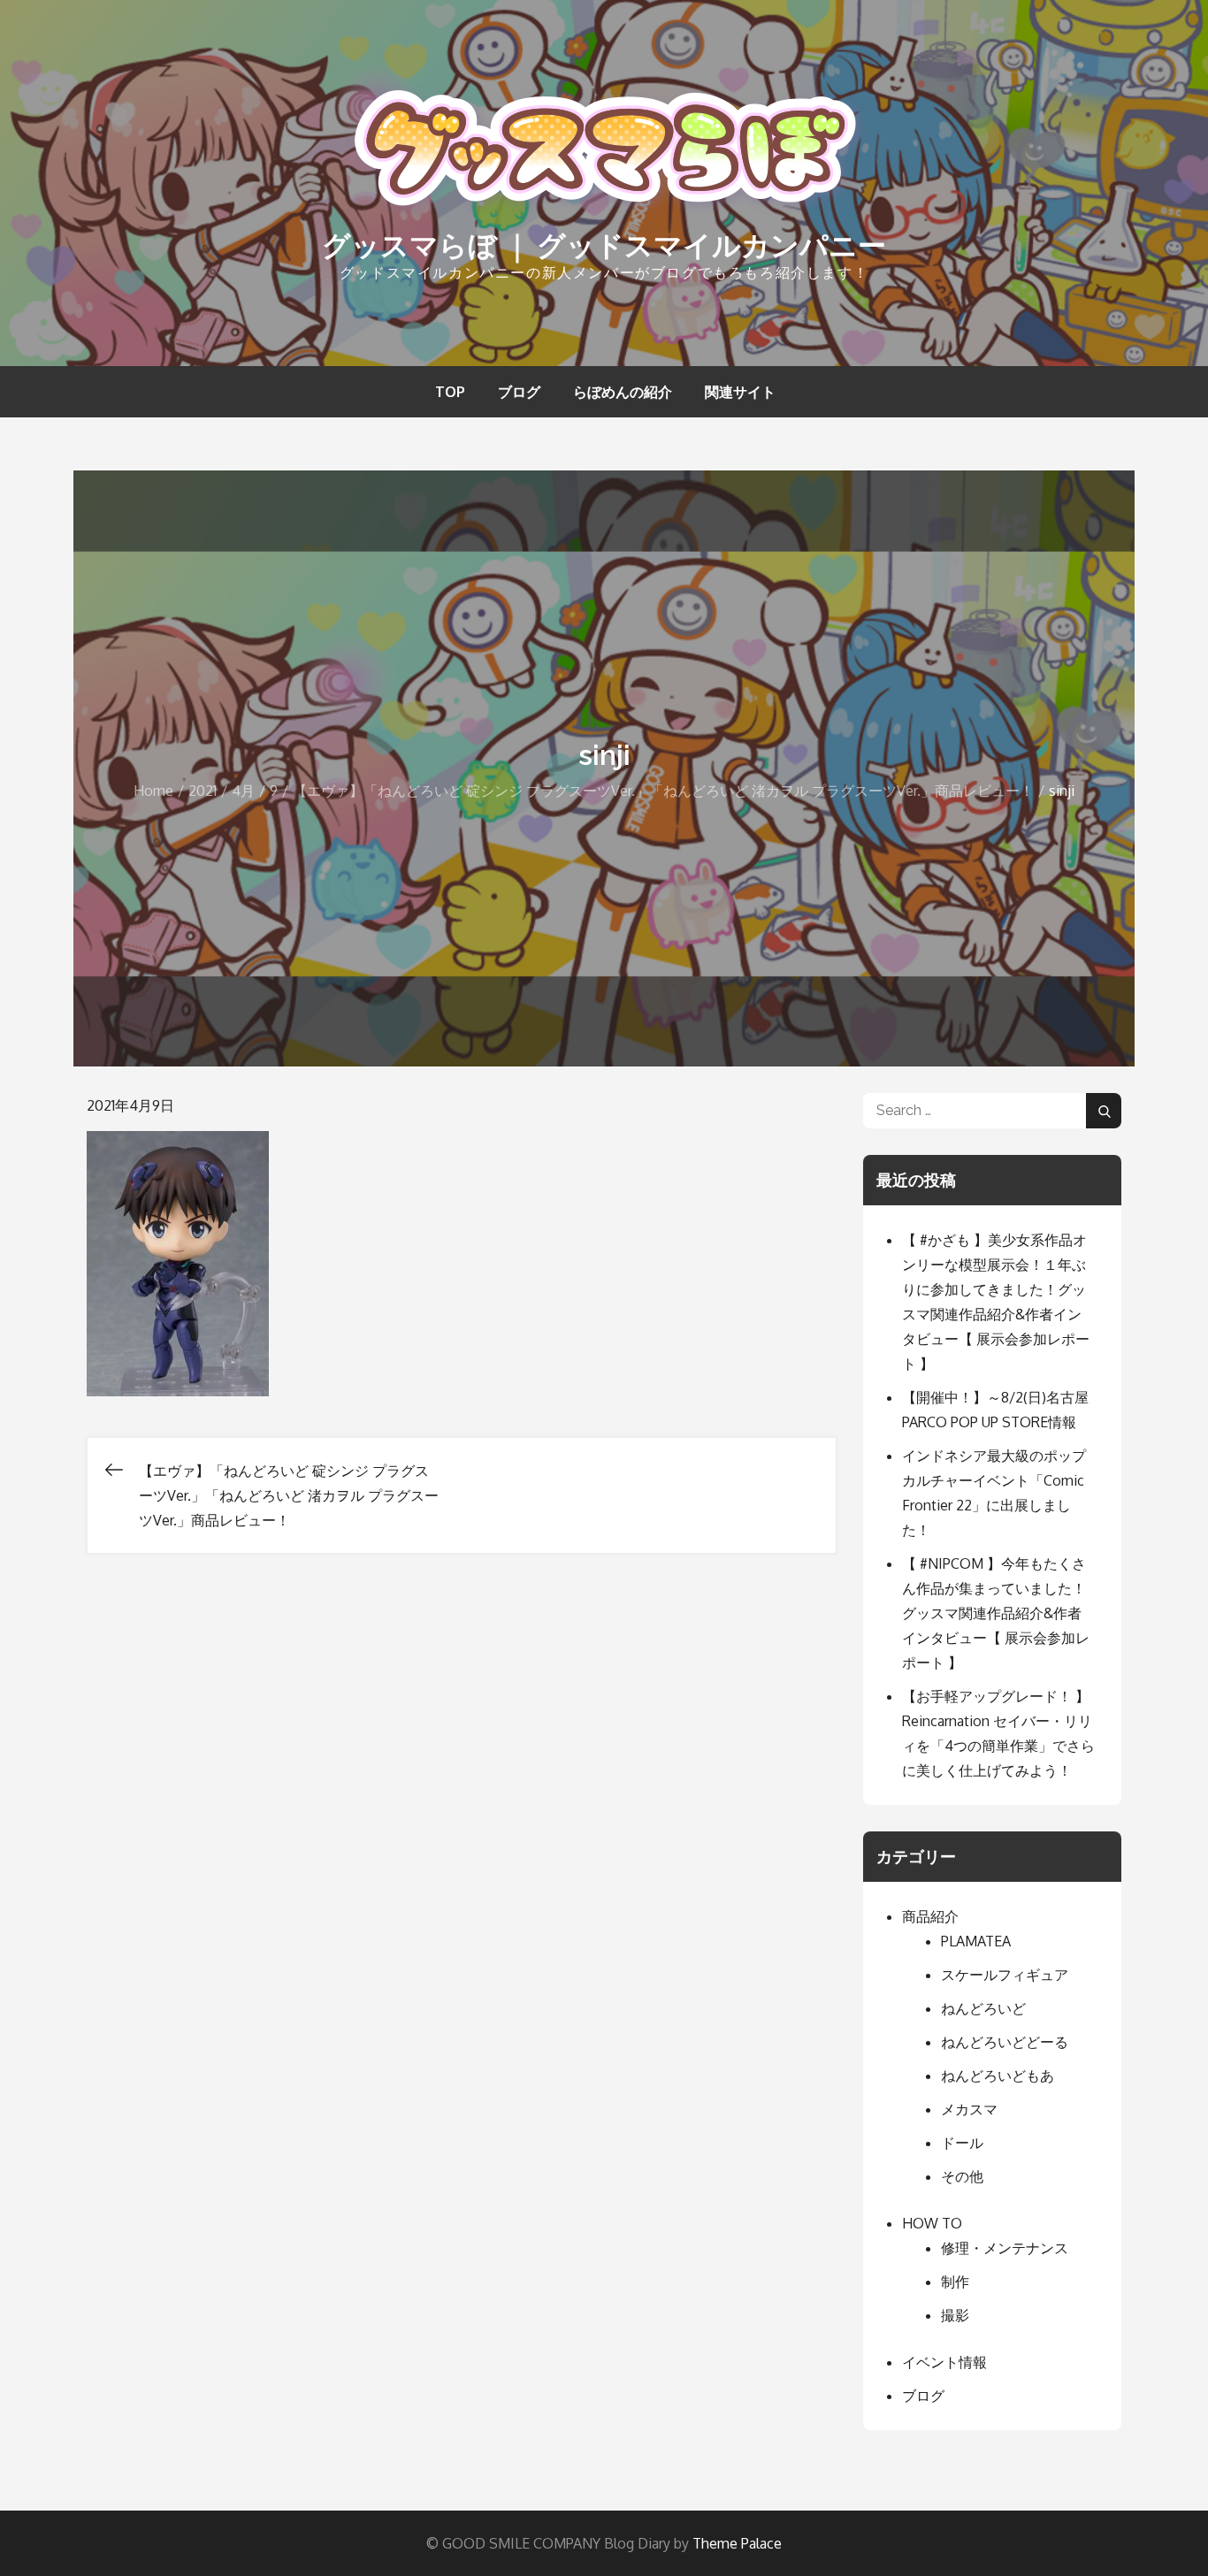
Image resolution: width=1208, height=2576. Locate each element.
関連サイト (740, 392)
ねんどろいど (983, 2008)
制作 (955, 2282)
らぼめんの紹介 (623, 392)
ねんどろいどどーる (1005, 2042)
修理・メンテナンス (1005, 2248)
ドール (962, 2143)
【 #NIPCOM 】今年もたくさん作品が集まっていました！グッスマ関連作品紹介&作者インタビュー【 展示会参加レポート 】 (996, 1613)
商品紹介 (930, 1916)
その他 (962, 2176)
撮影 (955, 2315)
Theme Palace (737, 2543)
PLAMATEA (976, 1941)
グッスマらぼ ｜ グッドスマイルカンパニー (604, 245)
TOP (450, 392)
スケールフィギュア (1005, 1975)
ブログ (519, 392)
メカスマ (969, 2109)
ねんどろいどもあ (998, 2075)
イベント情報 (944, 2362)
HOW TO (932, 2223)
